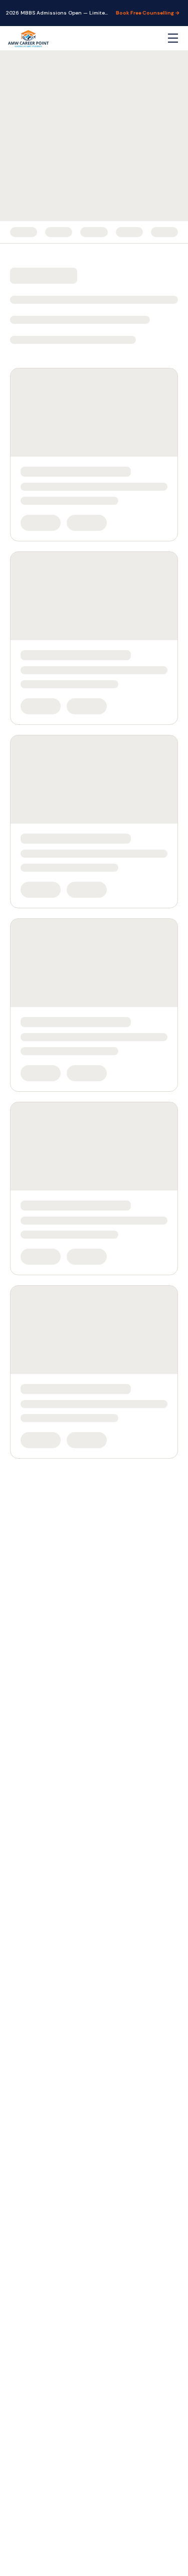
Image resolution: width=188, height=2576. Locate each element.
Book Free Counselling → (148, 13)
